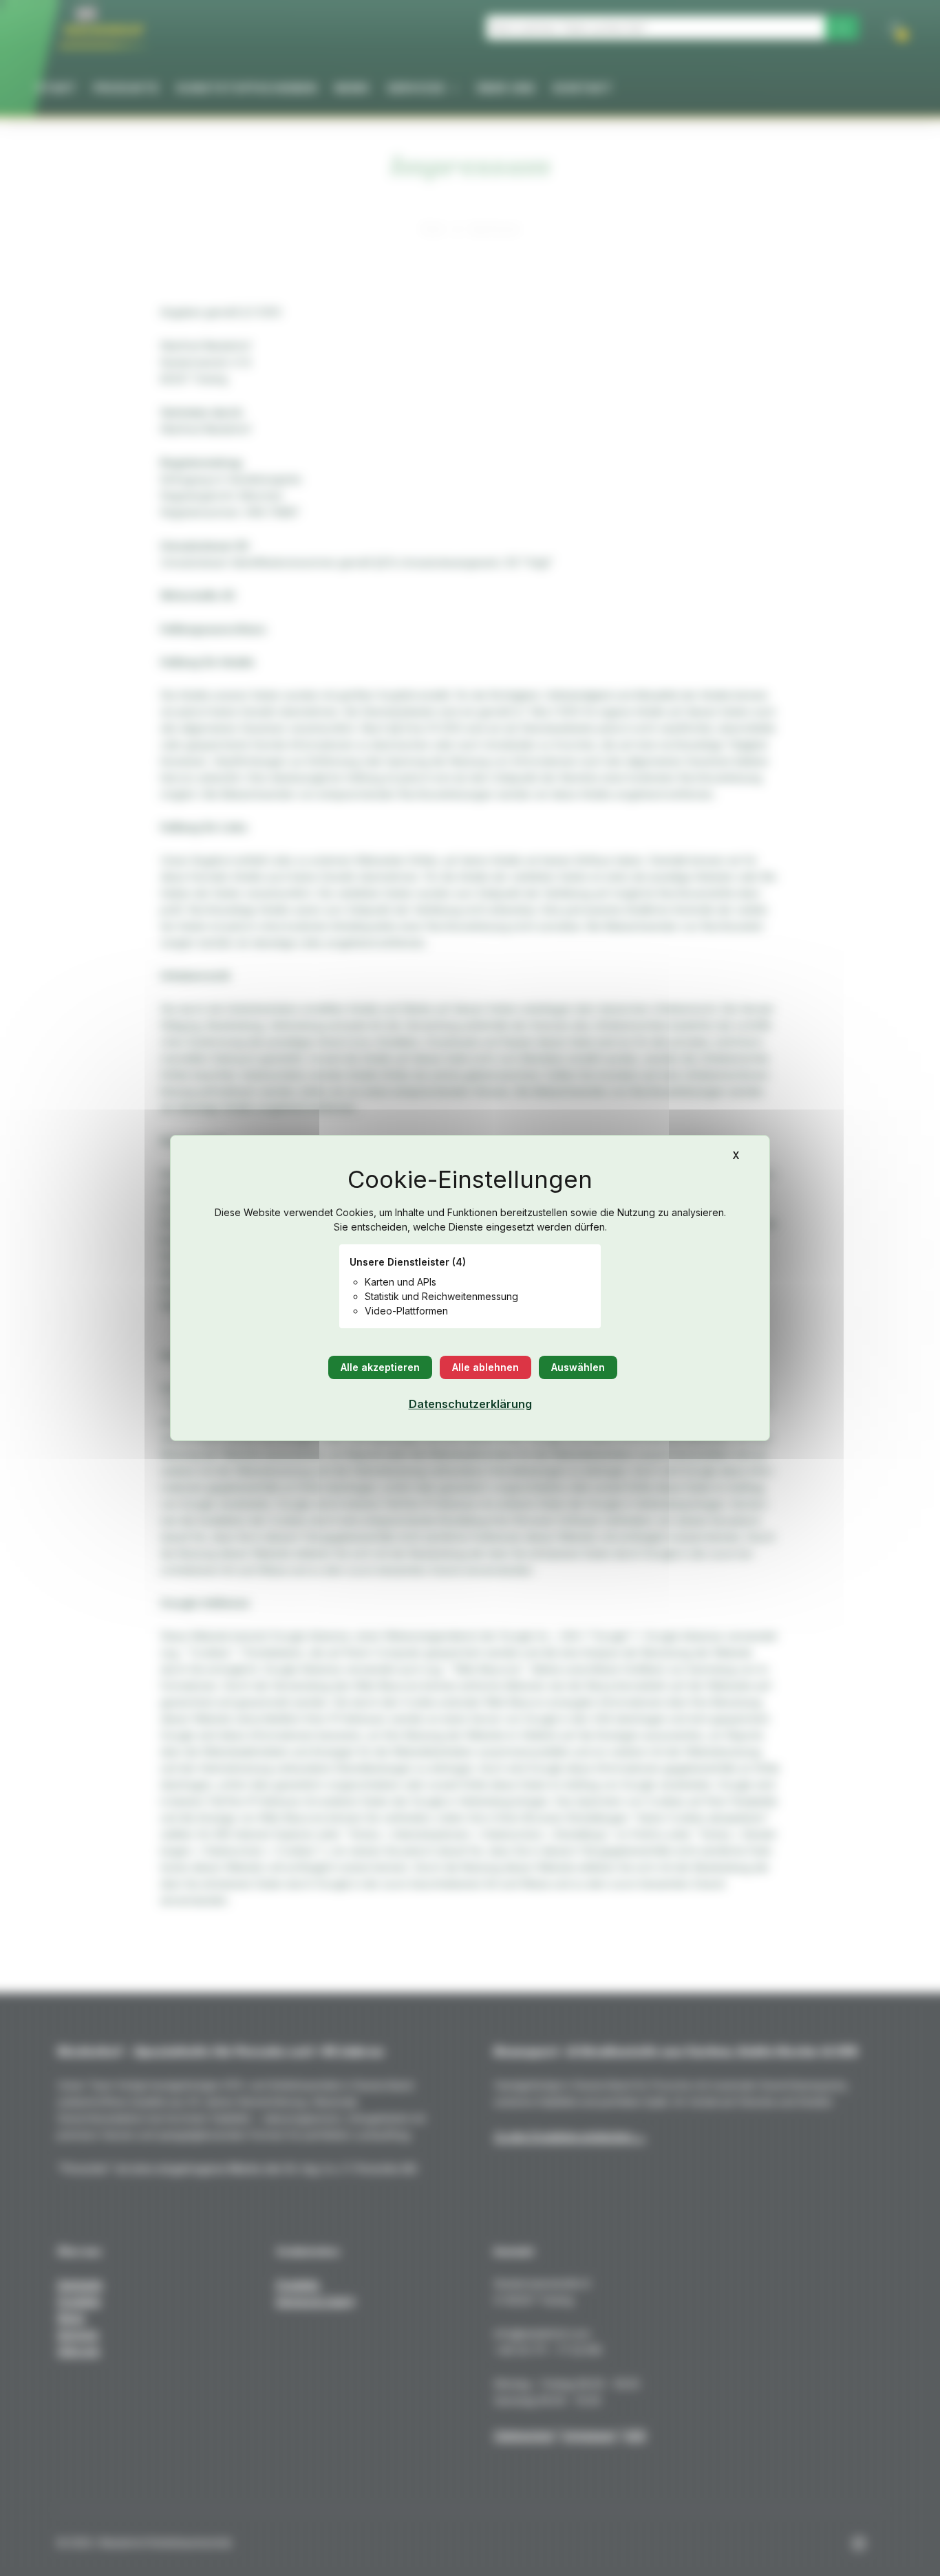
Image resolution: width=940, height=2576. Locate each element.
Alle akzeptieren (380, 1367)
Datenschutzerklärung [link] (470, 1404)
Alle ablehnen (485, 1367)
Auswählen (578, 1367)
